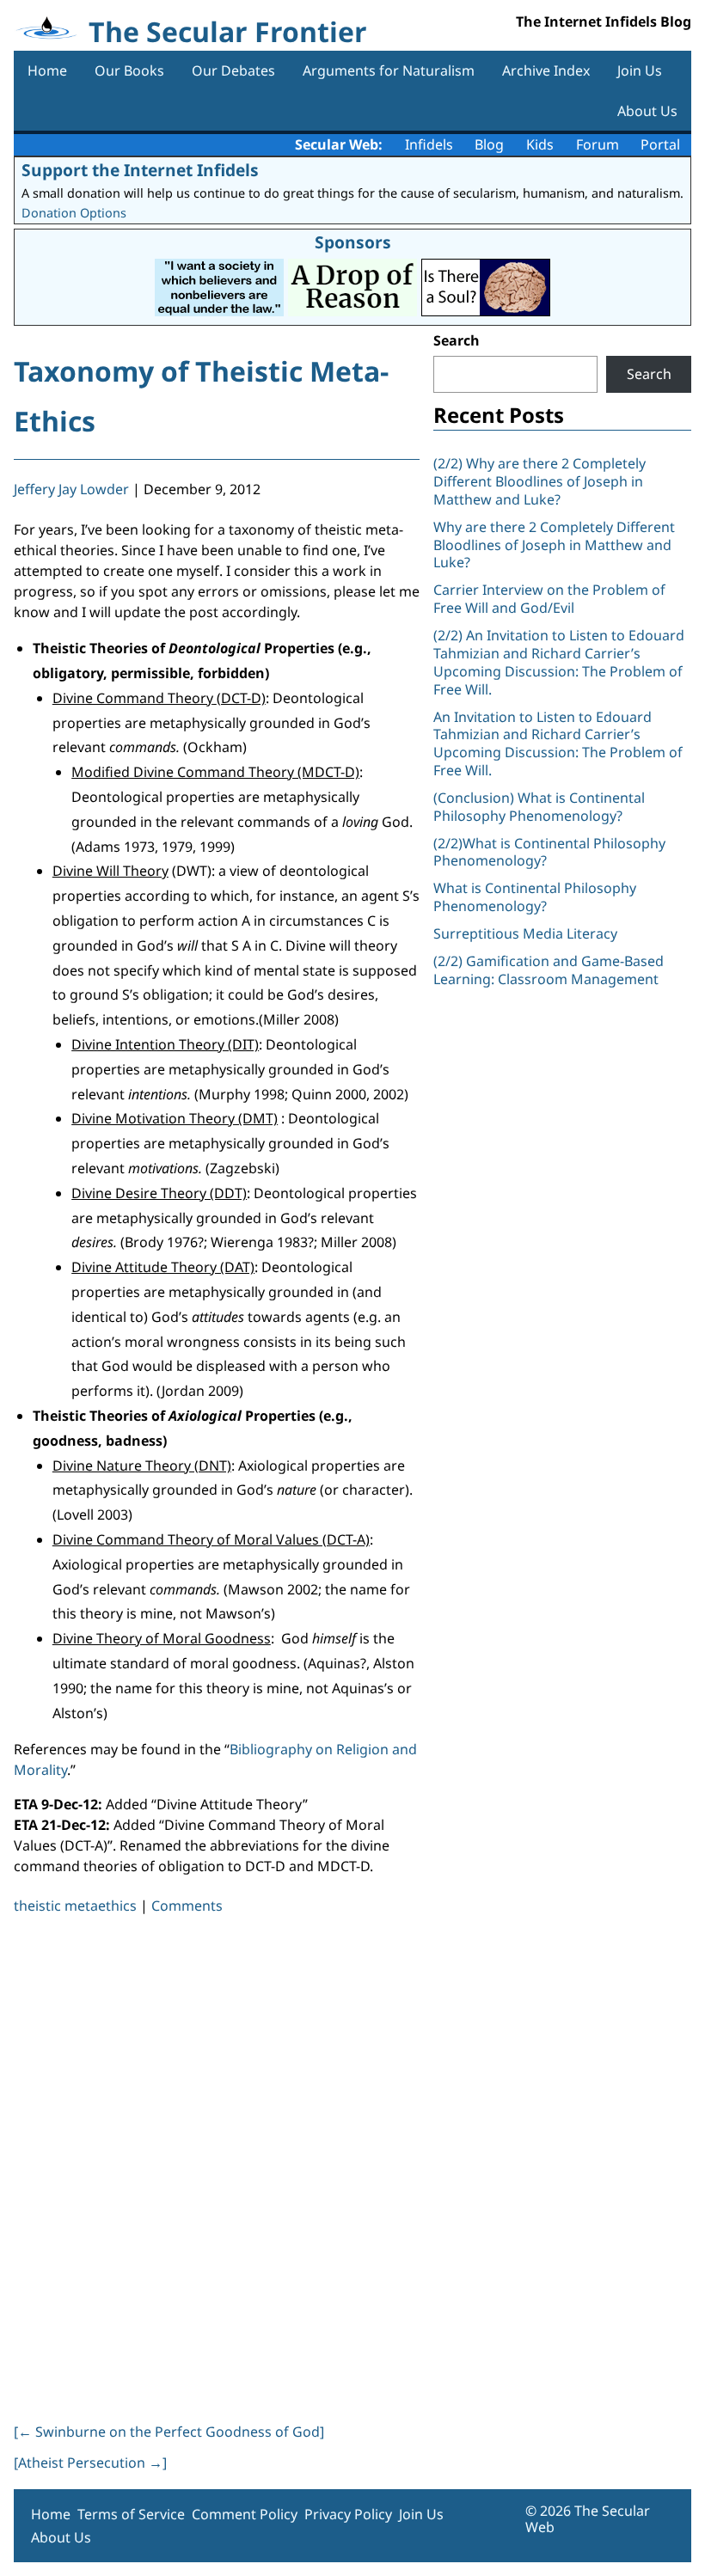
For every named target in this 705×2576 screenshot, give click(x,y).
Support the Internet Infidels (140, 170)
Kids (540, 144)
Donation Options (74, 213)
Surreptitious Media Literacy (525, 933)
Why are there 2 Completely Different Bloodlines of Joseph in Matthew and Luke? (554, 545)
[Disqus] (217, 2165)
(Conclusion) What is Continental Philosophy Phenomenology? (539, 807)
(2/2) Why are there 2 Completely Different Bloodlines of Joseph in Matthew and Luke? (539, 481)
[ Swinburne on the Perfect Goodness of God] (169, 2432)
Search (457, 340)
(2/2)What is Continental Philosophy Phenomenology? (549, 852)
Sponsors (353, 242)
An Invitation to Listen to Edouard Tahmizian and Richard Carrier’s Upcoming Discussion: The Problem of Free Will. (558, 743)
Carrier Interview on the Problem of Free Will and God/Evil (549, 599)
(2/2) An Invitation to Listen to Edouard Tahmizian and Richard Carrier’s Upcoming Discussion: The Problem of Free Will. (559, 662)
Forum (598, 144)
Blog (489, 144)
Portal (660, 144)
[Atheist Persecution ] (90, 2463)
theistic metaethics (75, 1906)
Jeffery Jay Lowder (71, 489)
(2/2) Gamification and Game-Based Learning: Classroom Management (549, 970)
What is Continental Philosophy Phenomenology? (535, 897)
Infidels (429, 144)
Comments (187, 1906)
